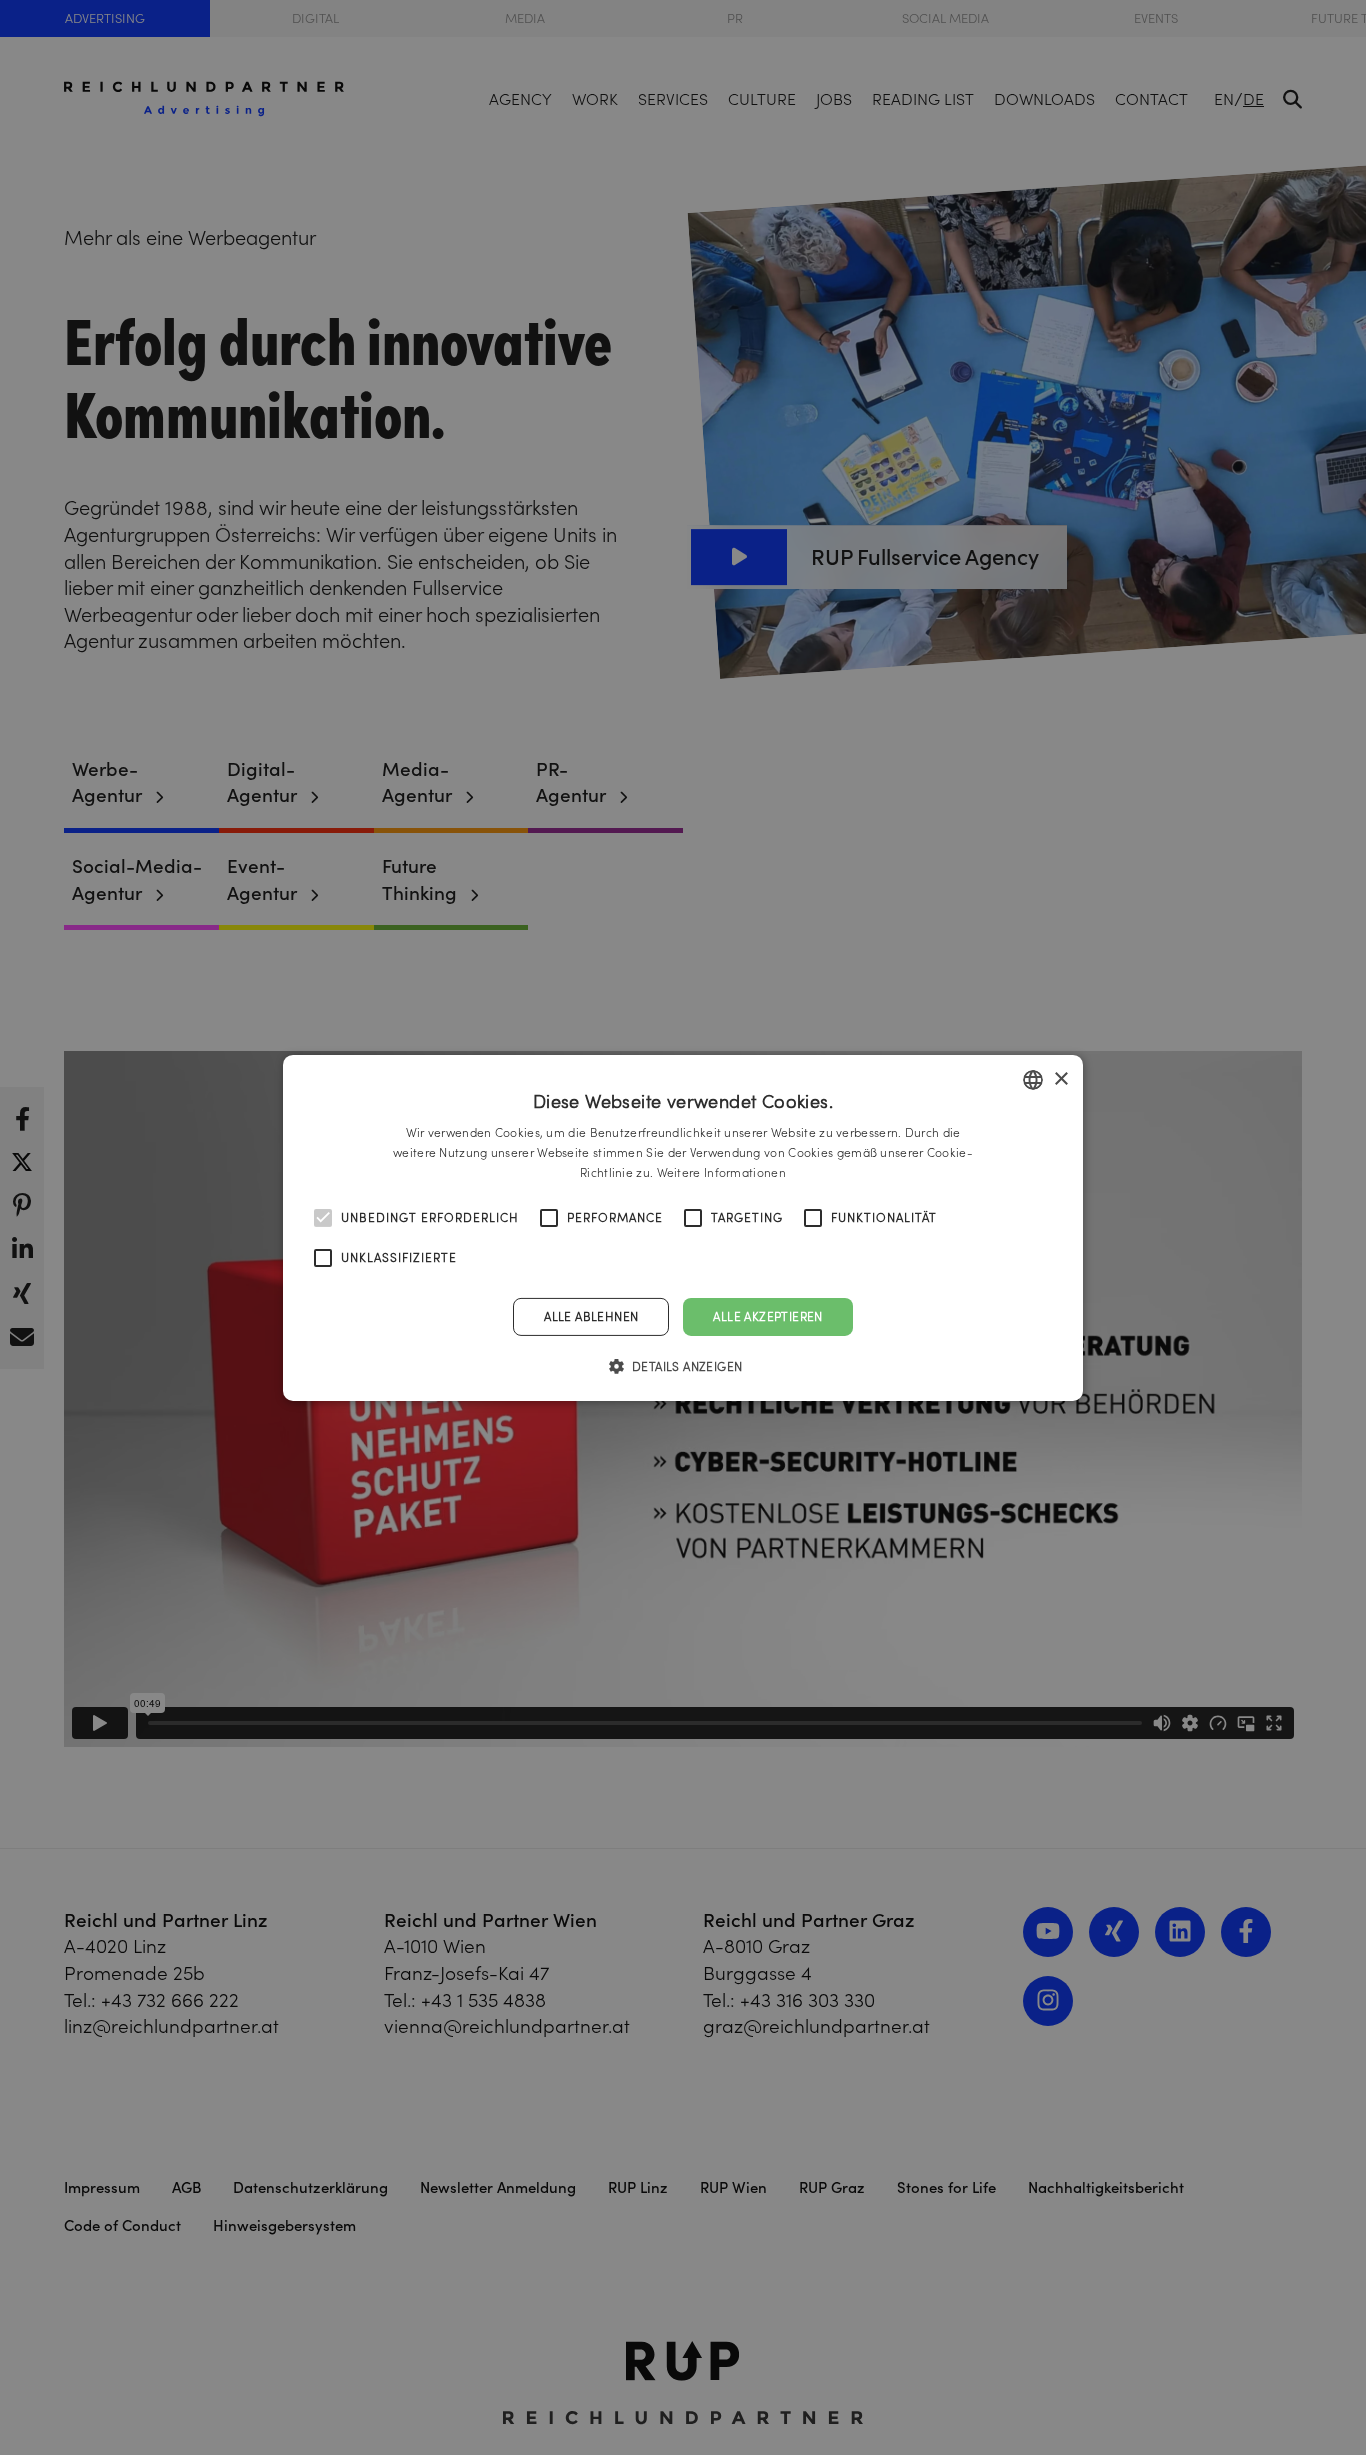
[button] (683, 1366)
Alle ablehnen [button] (591, 1315)
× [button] (1060, 1078)
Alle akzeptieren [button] (767, 1315)
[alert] (683, 1227)
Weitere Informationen (721, 1171)
